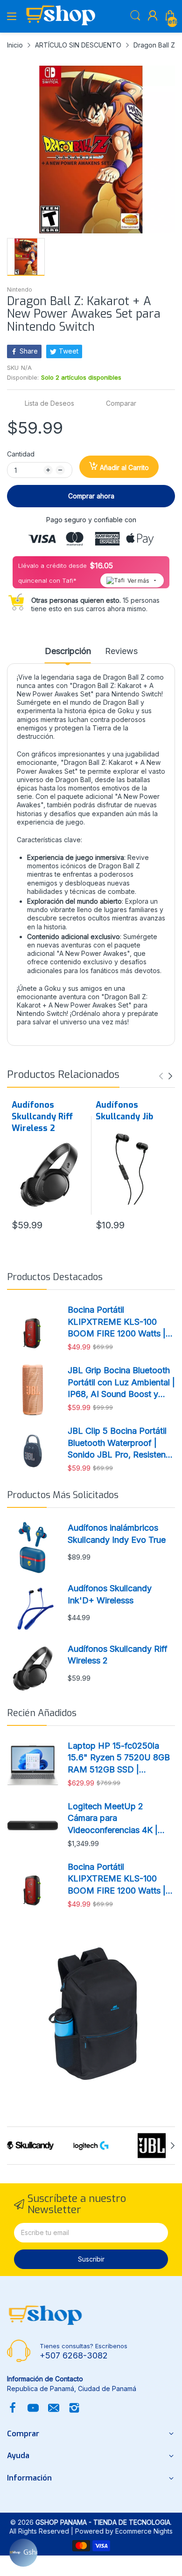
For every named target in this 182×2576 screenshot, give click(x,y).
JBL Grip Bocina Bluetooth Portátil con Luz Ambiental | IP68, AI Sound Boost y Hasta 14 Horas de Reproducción (121, 1383)
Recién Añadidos (42, 1713)
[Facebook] (13, 2409)
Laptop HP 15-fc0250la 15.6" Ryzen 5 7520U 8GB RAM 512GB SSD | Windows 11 (119, 1758)
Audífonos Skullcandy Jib (124, 1111)
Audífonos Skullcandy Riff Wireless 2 (42, 1117)
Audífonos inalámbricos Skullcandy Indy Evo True (117, 1533)
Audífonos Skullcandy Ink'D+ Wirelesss (110, 1594)
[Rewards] (23, 2553)
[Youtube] (33, 2409)
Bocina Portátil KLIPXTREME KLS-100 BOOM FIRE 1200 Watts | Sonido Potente (117, 1322)
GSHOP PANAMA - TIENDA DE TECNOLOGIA (103, 2522)
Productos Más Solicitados (63, 1495)
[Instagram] (74, 2409)
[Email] (54, 2409)
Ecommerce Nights (144, 2531)
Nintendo (20, 290)
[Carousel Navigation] (166, 1076)
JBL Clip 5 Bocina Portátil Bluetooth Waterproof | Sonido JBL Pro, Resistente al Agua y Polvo (120, 1443)
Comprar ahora (91, 496)
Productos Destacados (55, 1277)
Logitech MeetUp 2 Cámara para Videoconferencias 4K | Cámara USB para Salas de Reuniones (120, 1819)
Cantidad (21, 454)
